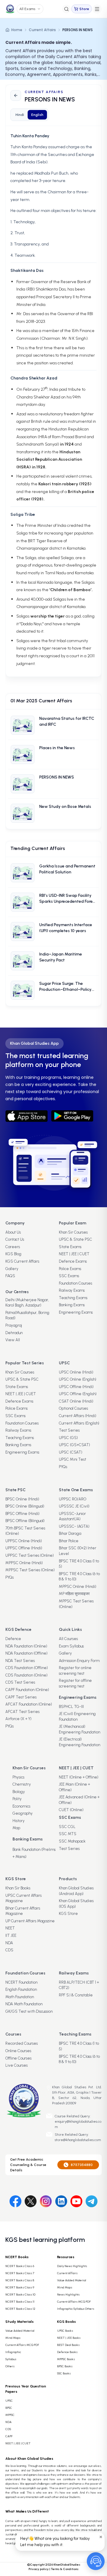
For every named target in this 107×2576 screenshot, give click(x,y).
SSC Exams (69, 1276)
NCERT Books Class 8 (20, 2280)
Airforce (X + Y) (18, 1719)
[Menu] (97, 9)
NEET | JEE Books (69, 2338)
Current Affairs (42, 30)
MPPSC (10, 2415)
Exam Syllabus (71, 1646)
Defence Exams (73, 1261)
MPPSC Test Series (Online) (30, 1570)
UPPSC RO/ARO (73, 1499)
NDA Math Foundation (24, 2004)
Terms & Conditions (65, 2569)
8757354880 (82, 2165)
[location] (48, 2088)
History (19, 1821)
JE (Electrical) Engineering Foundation (80, 1742)
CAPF (9, 2436)
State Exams (70, 1247)
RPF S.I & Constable (76, 1995)
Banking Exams (72, 1305)
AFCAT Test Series (22, 1712)
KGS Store (68, 1914)
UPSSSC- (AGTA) (74, 1526)
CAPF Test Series (21, 1697)
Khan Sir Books (18, 1888)
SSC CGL (67, 1827)
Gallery (12, 1269)
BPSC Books (65, 2366)
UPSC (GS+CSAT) (74, 1445)
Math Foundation (20, 1997)
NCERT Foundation (21, 1982)
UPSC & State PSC (75, 1239)
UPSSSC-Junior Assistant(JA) (72, 1516)
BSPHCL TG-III (71, 1707)
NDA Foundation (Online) (26, 1646)
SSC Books (64, 2373)
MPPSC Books (66, 2359)
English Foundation (21, 1989)
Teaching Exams (73, 1298)
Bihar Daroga (70, 1533)
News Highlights (68, 2295)
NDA (9, 1943)
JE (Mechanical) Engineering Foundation (80, 1729)
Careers (13, 1247)
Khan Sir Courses (73, 1232)
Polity (17, 1799)
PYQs (63, 1467)
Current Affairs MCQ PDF (74, 2302)
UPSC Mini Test (73, 1459)
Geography (23, 1813)
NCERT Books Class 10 (20, 2295)
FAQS (10, 1276)
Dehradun (14, 1333)
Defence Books (67, 2352)
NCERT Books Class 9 (20, 2287)
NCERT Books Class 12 (20, 2309)
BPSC (9, 2408)
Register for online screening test (75, 1671)
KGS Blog (13, 1254)
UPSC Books (65, 2331)
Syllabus (11, 2359)
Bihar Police (69, 1541)
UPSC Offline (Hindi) (76, 1387)
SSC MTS (68, 1834)
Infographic (13, 2352)
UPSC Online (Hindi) (76, 1372)
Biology (19, 1792)
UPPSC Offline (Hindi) (24, 1548)
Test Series (69, 1430)
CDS (9, 1950)
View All (13, 1340)
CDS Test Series (20, 1682)
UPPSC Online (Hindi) (24, 1541)
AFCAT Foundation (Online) (29, 1704)
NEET (10, 1928)
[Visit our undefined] (31, 2200)
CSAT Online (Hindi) (76, 1401)
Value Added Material (72, 2280)
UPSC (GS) (68, 1438)
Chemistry (22, 1784)
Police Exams (70, 1269)
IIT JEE (11, 1935)
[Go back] (16, 95)
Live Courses (16, 2065)
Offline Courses (18, 2058)
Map (16, 1828)
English (37, 115)
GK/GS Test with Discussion (29, 2011)
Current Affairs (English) (79, 1423)
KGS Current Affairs (22, 1261)
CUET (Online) (71, 1810)
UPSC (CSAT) (71, 1452)
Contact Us (15, 1239)
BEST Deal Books (68, 2345)
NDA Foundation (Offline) (26, 1653)
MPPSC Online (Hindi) (24, 1563)
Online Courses (18, 2051)
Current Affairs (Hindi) (78, 1416)
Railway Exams (72, 1290)
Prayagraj (14, 1325)
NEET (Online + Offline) (79, 1777)
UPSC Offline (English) (78, 1394)
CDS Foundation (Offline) (27, 1668)
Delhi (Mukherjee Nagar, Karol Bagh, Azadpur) (27, 1303)
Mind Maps (65, 2287)
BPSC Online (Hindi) (22, 1499)
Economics (21, 1806)
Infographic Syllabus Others (76, 2309)
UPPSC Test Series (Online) (30, 1555)
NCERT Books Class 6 (20, 2266)
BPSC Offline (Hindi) (22, 1514)
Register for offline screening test (75, 1683)
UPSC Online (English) (78, 1379)
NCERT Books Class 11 (20, 2302)
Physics (18, 1777)
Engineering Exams (76, 1312)
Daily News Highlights (72, 2266)
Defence (13, 1639)
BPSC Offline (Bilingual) (25, 1521)
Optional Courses (73, 1408)
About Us (13, 1232)
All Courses (68, 1639)
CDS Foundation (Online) (26, 1675)
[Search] (66, 9)
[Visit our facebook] (15, 2200)
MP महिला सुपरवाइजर (74, 1594)
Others (10, 2366)
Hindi (20, 115)
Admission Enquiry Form (79, 1661)
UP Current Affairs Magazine (30, 1921)
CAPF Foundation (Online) (27, 1690)
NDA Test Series (20, 1661)
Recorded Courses (22, 2043)
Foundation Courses (75, 1283)
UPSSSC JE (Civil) (74, 1506)
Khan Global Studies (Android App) (76, 1891)
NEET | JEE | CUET (74, 1254)
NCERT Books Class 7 (20, 2273)
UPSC (9, 2401)
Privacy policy (39, 2569)
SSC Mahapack (72, 1841)
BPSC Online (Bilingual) (25, 1506)
